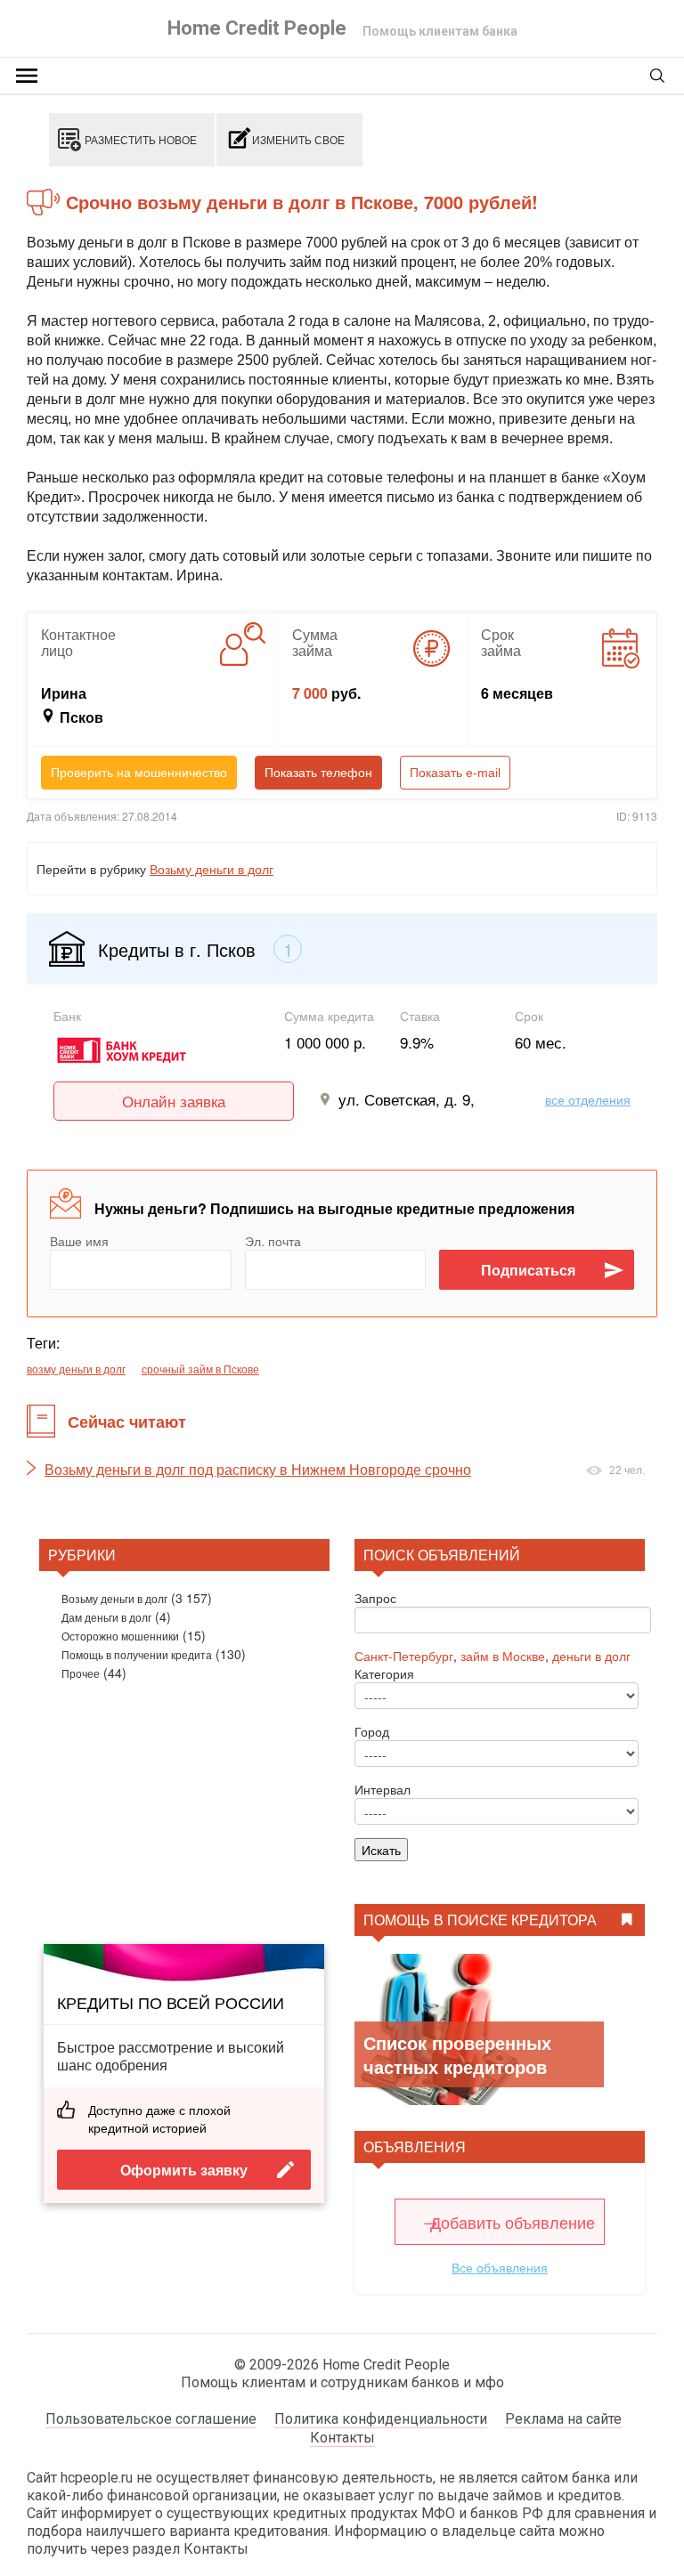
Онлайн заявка (174, 1101)
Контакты (342, 2438)
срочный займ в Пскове (200, 1369)
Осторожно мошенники (120, 1636)
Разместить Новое (141, 139)
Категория (384, 1673)
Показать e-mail (455, 773)
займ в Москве (503, 1656)
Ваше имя (79, 1241)
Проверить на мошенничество (139, 773)
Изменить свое (298, 139)
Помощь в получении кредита (137, 1654)
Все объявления (500, 2267)
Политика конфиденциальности (381, 2419)
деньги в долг (591, 1656)
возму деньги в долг (76, 1369)
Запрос (375, 1598)
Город (372, 1731)
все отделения (588, 1099)
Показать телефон (318, 773)
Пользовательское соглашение (151, 2419)
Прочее (81, 1673)
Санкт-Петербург (404, 1656)
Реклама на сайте (563, 2419)
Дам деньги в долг (106, 1617)
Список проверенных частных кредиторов (457, 2054)
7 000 (310, 693)
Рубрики (82, 1555)
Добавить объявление (513, 2222)
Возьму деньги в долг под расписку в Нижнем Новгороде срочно (258, 1470)
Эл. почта (273, 1241)
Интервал (383, 1789)
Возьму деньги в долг (212, 869)
